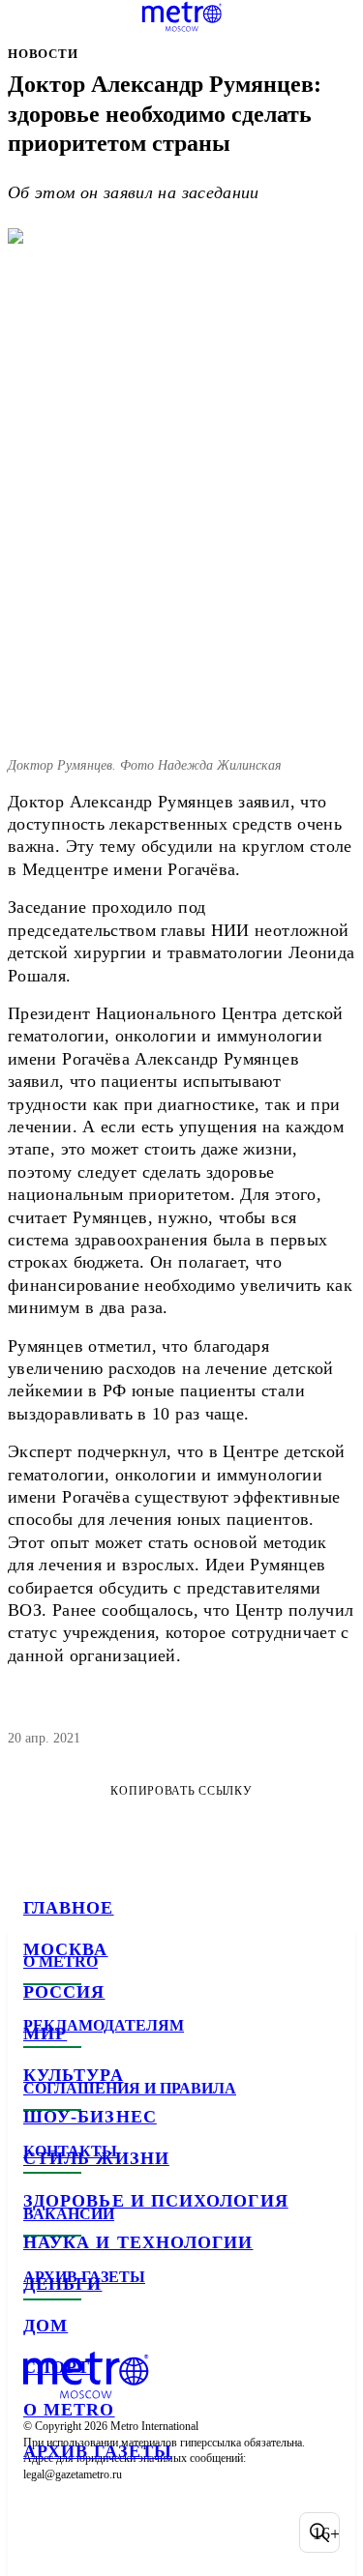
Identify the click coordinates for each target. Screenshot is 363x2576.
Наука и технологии (138, 2242)
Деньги (62, 2284)
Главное (69, 1908)
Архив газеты (98, 2451)
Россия (64, 1992)
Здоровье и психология (156, 2201)
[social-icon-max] (194, 2532)
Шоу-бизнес (90, 2117)
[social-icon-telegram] (93, 2532)
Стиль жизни (96, 2158)
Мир (45, 2034)
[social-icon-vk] (43, 2532)
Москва (65, 1949)
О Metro (69, 2410)
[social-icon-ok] (143, 2532)
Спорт (57, 2367)
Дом (45, 2326)
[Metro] (181, 16)
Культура (74, 2075)
